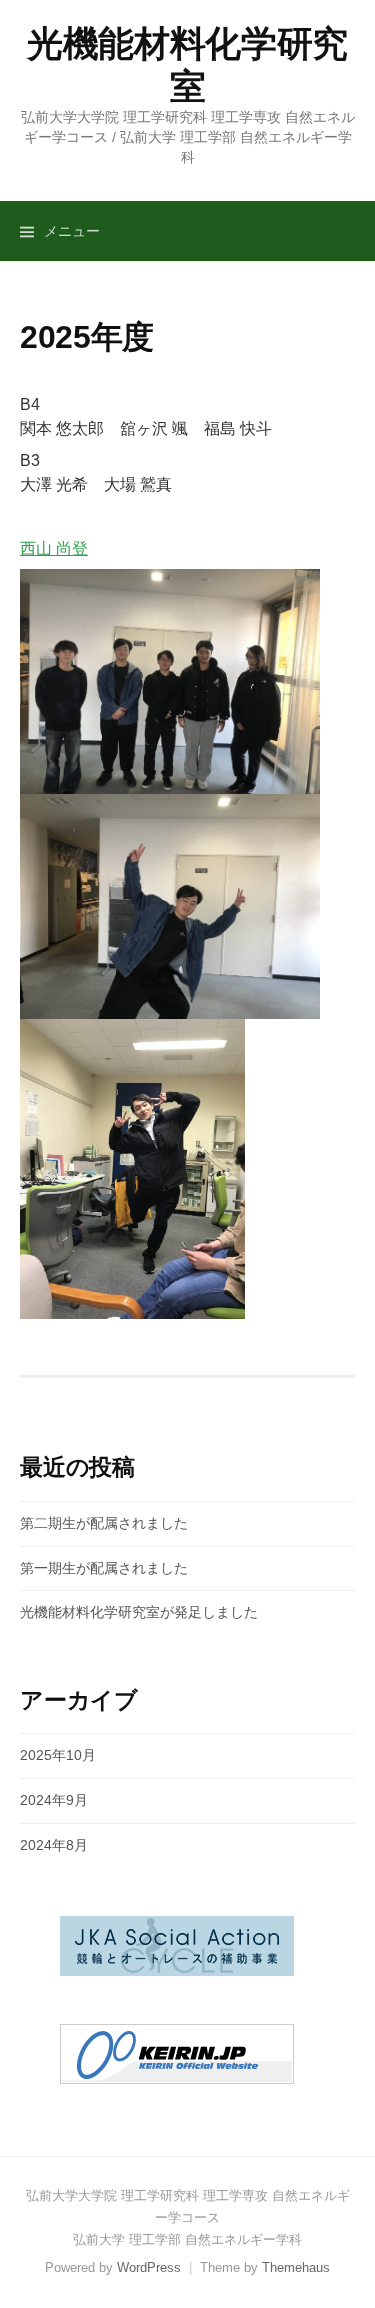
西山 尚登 (54, 548)
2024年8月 (54, 1845)
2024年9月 (54, 1800)
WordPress (149, 2267)
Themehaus (296, 2267)
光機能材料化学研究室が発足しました (139, 1612)
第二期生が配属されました (104, 1523)
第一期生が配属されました (104, 1568)
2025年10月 (58, 1755)
